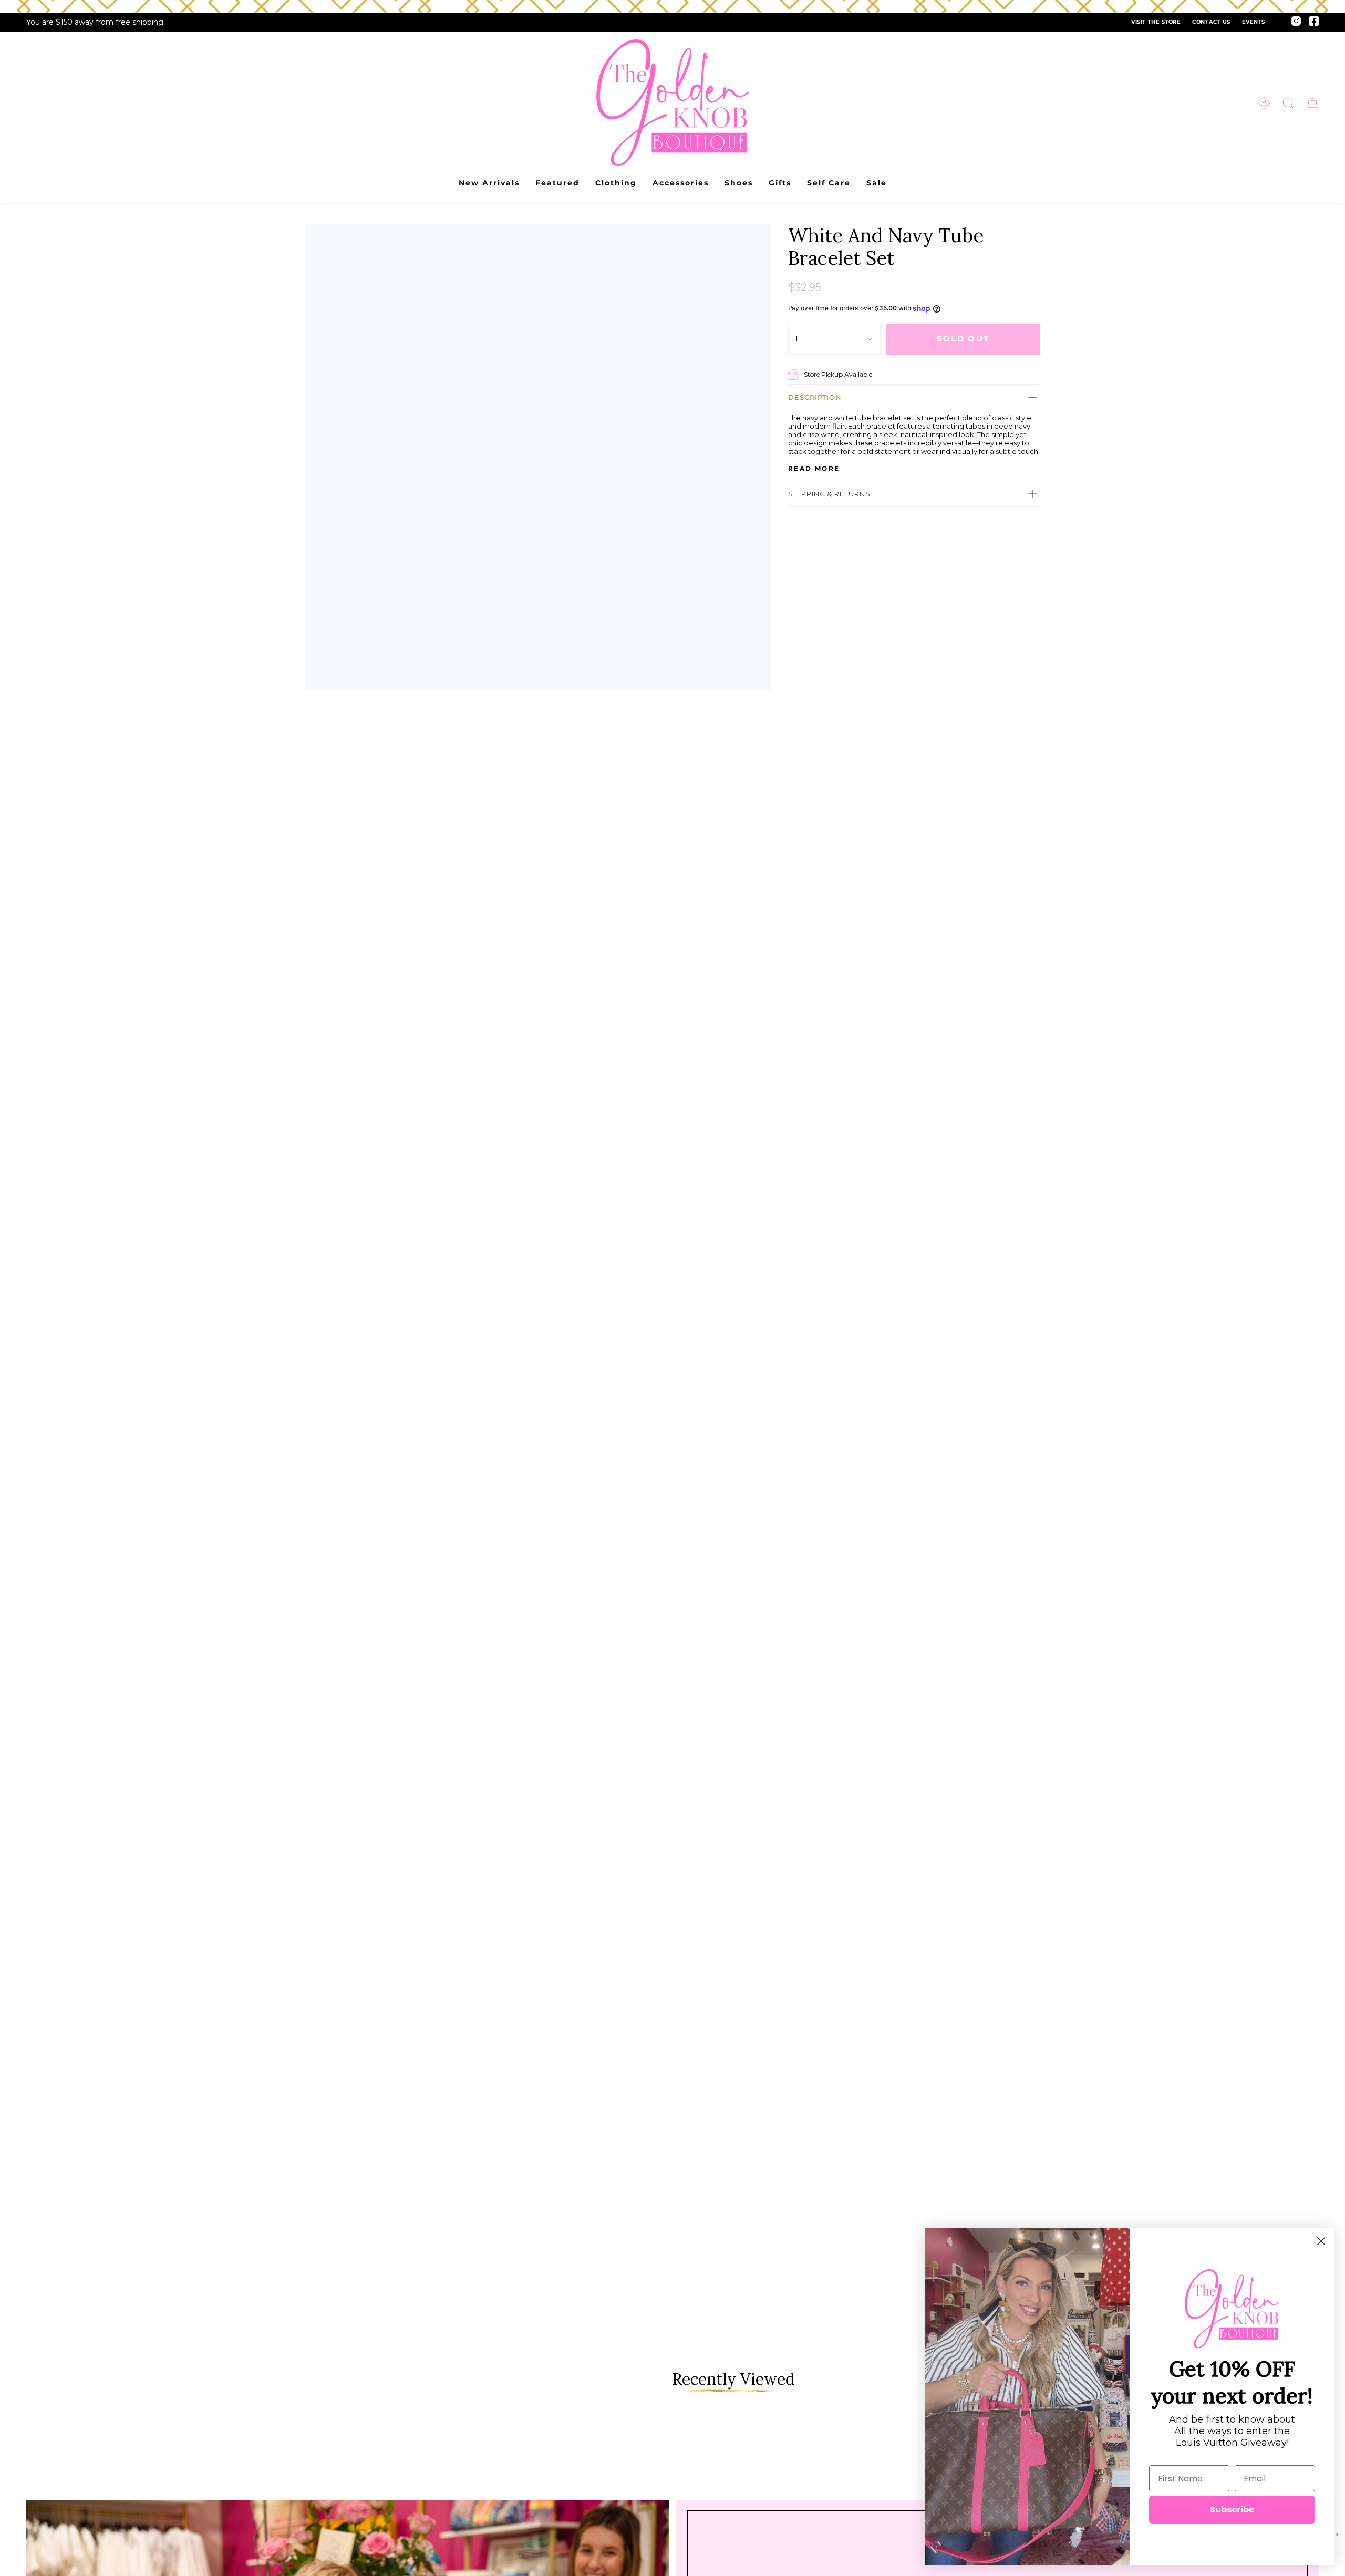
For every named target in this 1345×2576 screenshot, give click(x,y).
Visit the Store (1156, 22)
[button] (1288, 103)
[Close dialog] (1321, 2241)
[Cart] (1312, 103)
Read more (814, 469)
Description (815, 397)
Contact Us (1211, 22)
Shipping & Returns (829, 494)
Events (1254, 22)
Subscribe (1232, 2510)
